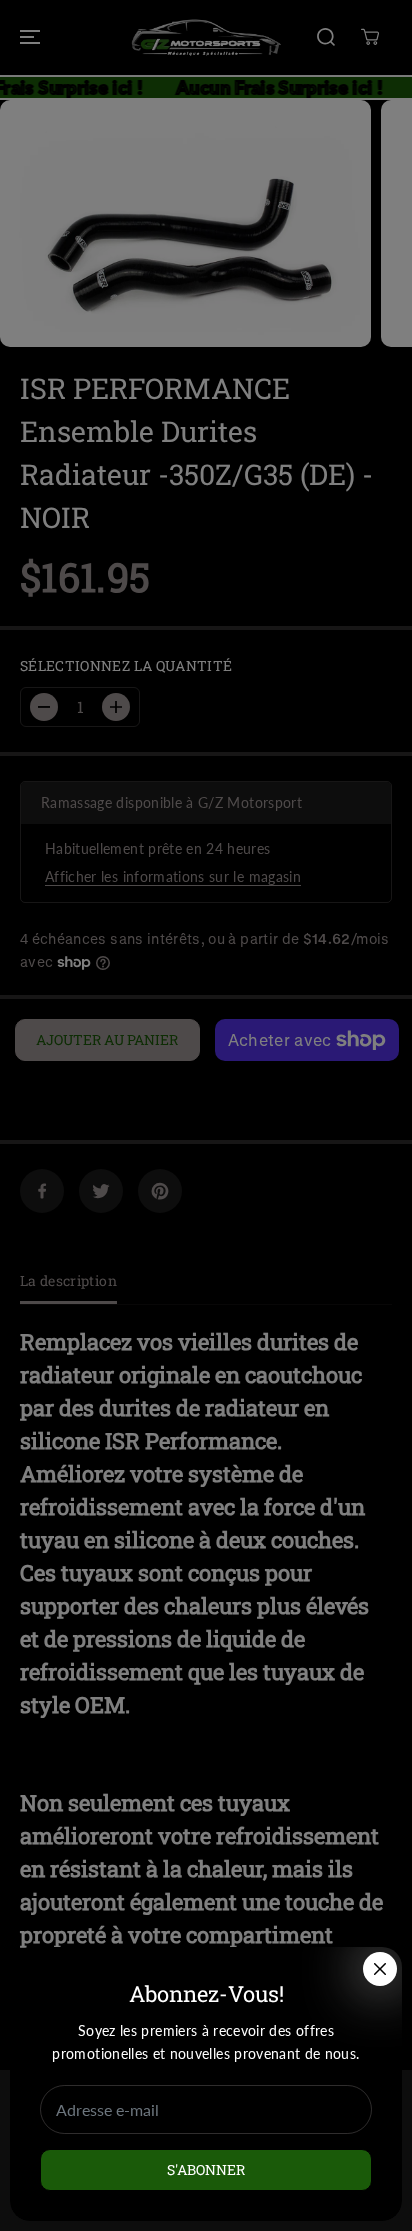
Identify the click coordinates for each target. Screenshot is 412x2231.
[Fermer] (380, 1969)
